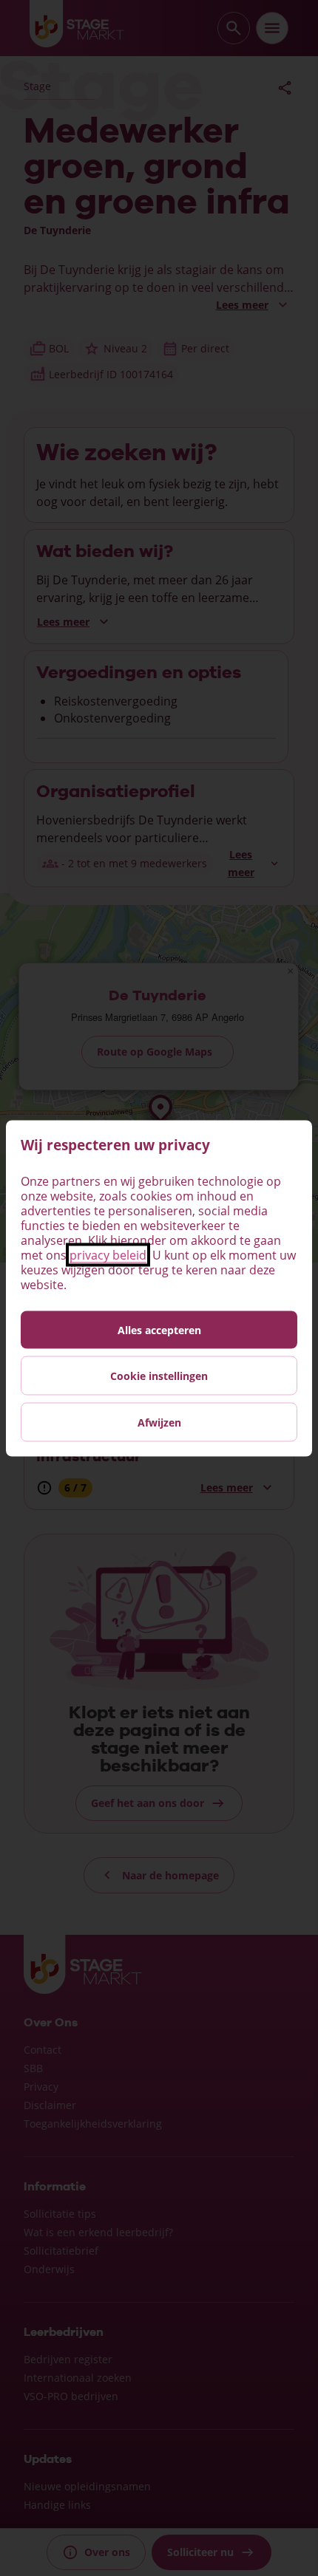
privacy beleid (108, 1254)
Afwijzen (159, 1422)
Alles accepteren (159, 1329)
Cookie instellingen (159, 1375)
